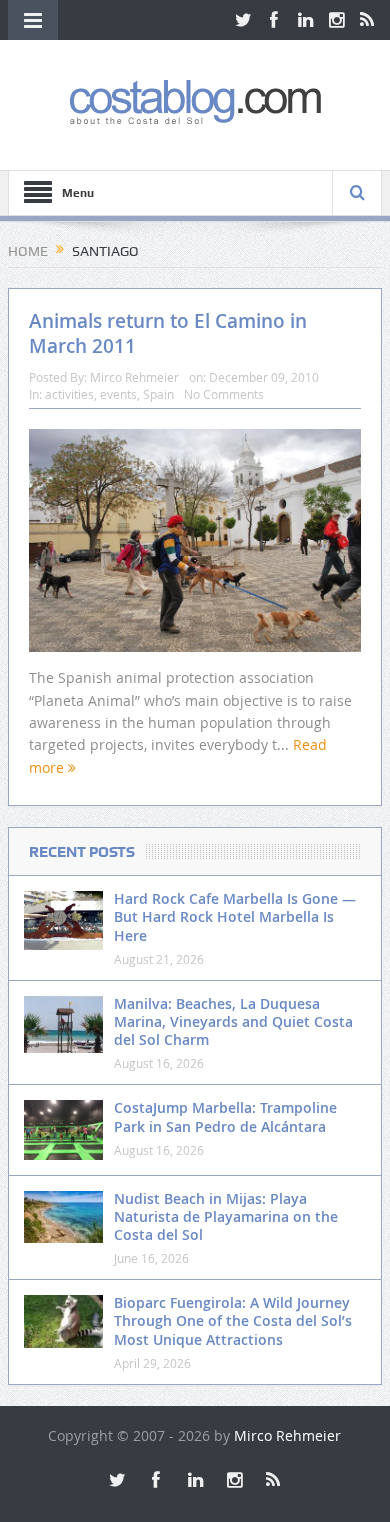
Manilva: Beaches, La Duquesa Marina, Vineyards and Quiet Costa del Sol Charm (233, 1021)
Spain (158, 394)
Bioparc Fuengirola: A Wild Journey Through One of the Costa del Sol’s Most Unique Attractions (233, 1320)
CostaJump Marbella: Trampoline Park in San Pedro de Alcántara (225, 1116)
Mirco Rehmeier (134, 377)
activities (69, 394)
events (118, 394)
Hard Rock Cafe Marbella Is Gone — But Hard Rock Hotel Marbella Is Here (235, 916)
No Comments (224, 394)
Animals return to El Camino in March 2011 (168, 333)
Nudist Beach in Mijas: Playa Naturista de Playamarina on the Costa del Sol (226, 1216)
